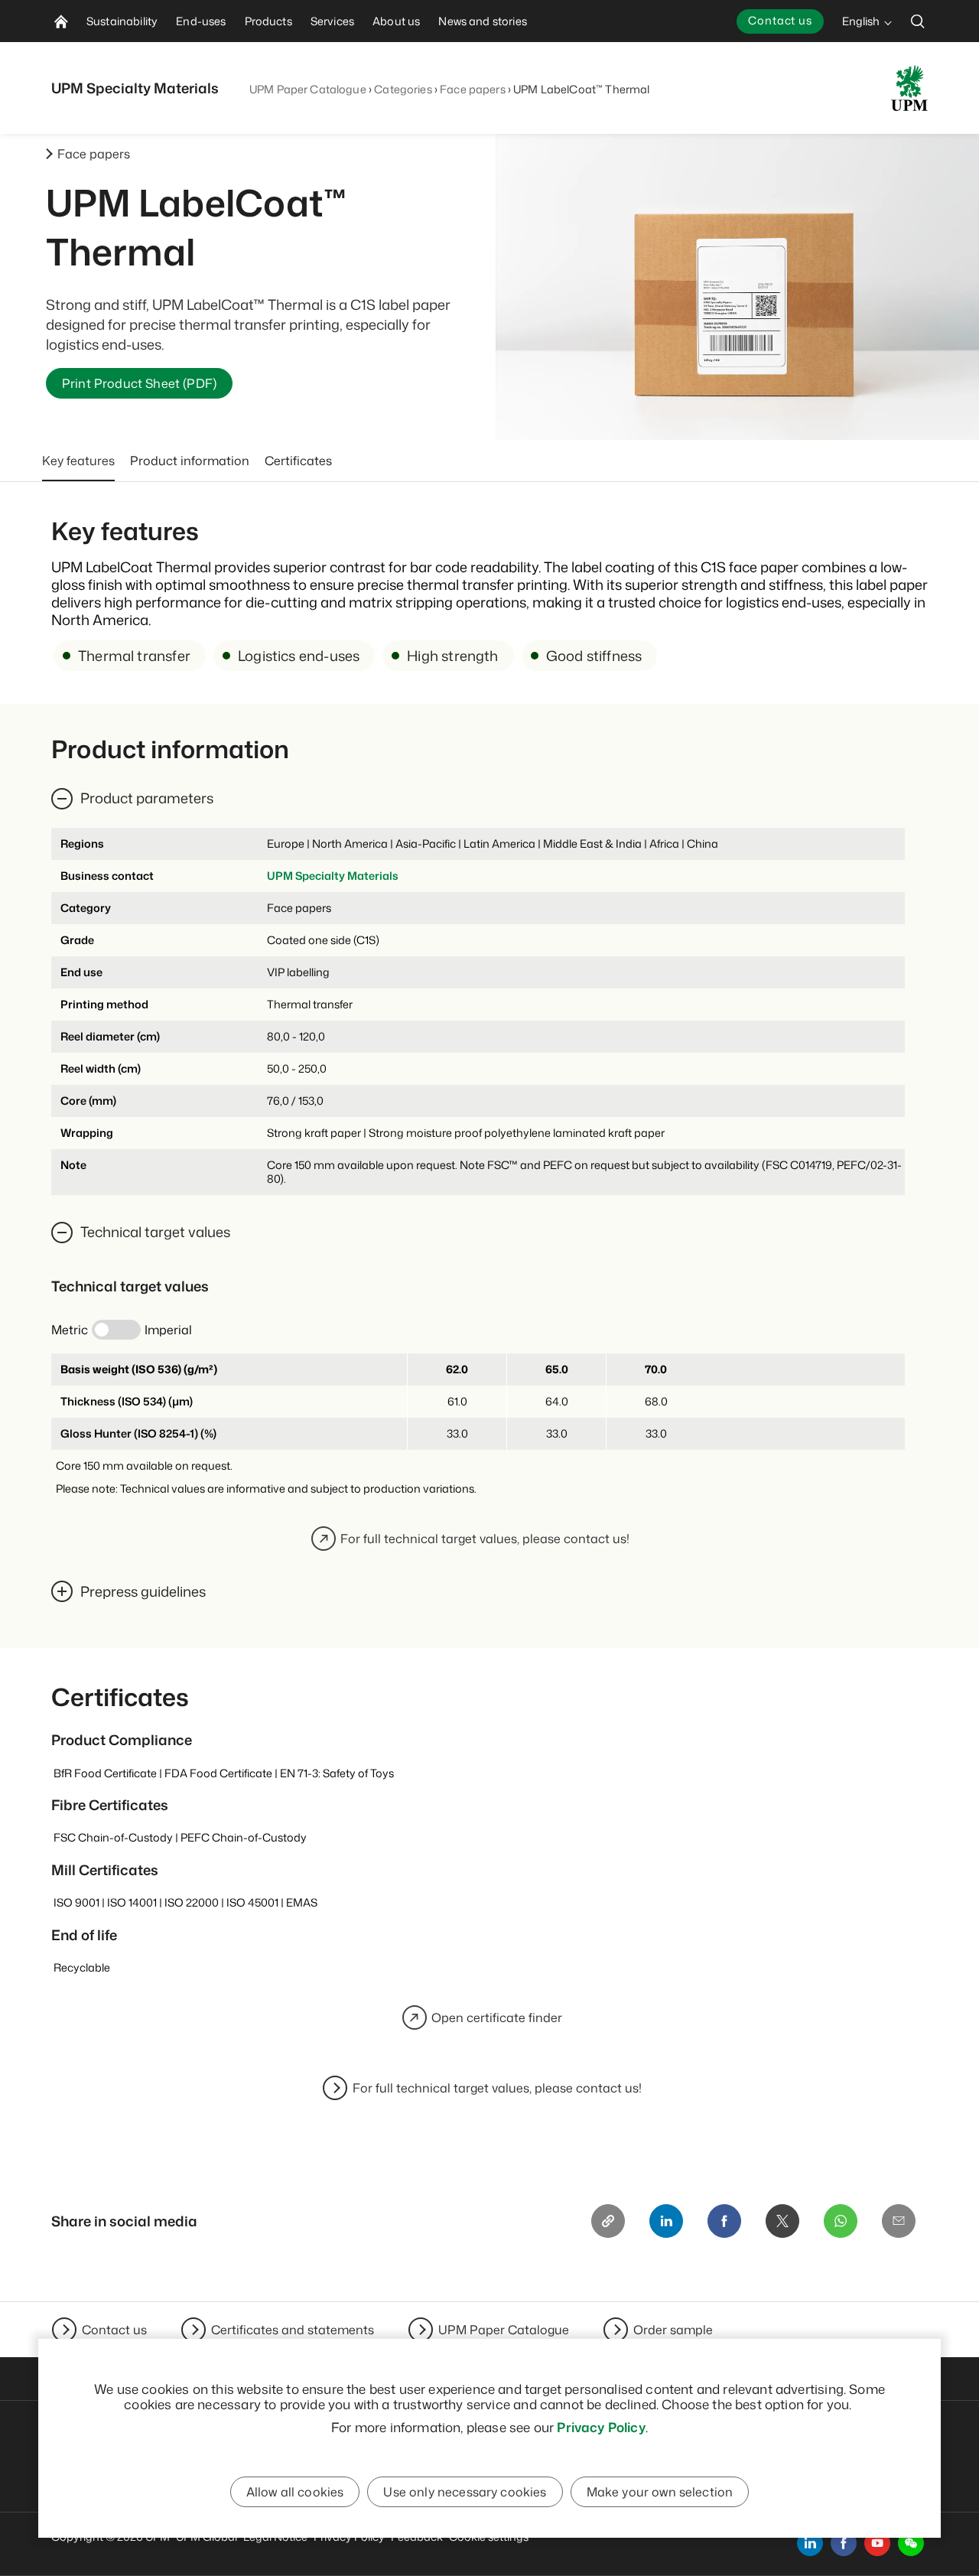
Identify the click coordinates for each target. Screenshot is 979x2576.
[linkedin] (810, 2543)
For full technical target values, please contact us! (485, 1539)
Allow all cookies (295, 2492)
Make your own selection (660, 2492)
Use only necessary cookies (465, 2492)
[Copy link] (608, 2221)
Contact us (780, 20)
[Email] (899, 2221)
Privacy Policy (601, 2427)
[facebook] (844, 2543)
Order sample (673, 2330)
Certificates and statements (293, 2330)
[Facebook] (724, 2221)
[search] (918, 21)
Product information (190, 461)
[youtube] (877, 2543)
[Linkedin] (666, 2221)
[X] (782, 2221)
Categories (403, 89)
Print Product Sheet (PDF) (139, 383)
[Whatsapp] (841, 2221)
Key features (78, 461)
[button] (911, 2543)
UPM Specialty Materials (333, 876)
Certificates (298, 461)
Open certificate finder (497, 2017)
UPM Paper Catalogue (308, 89)
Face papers (473, 89)
